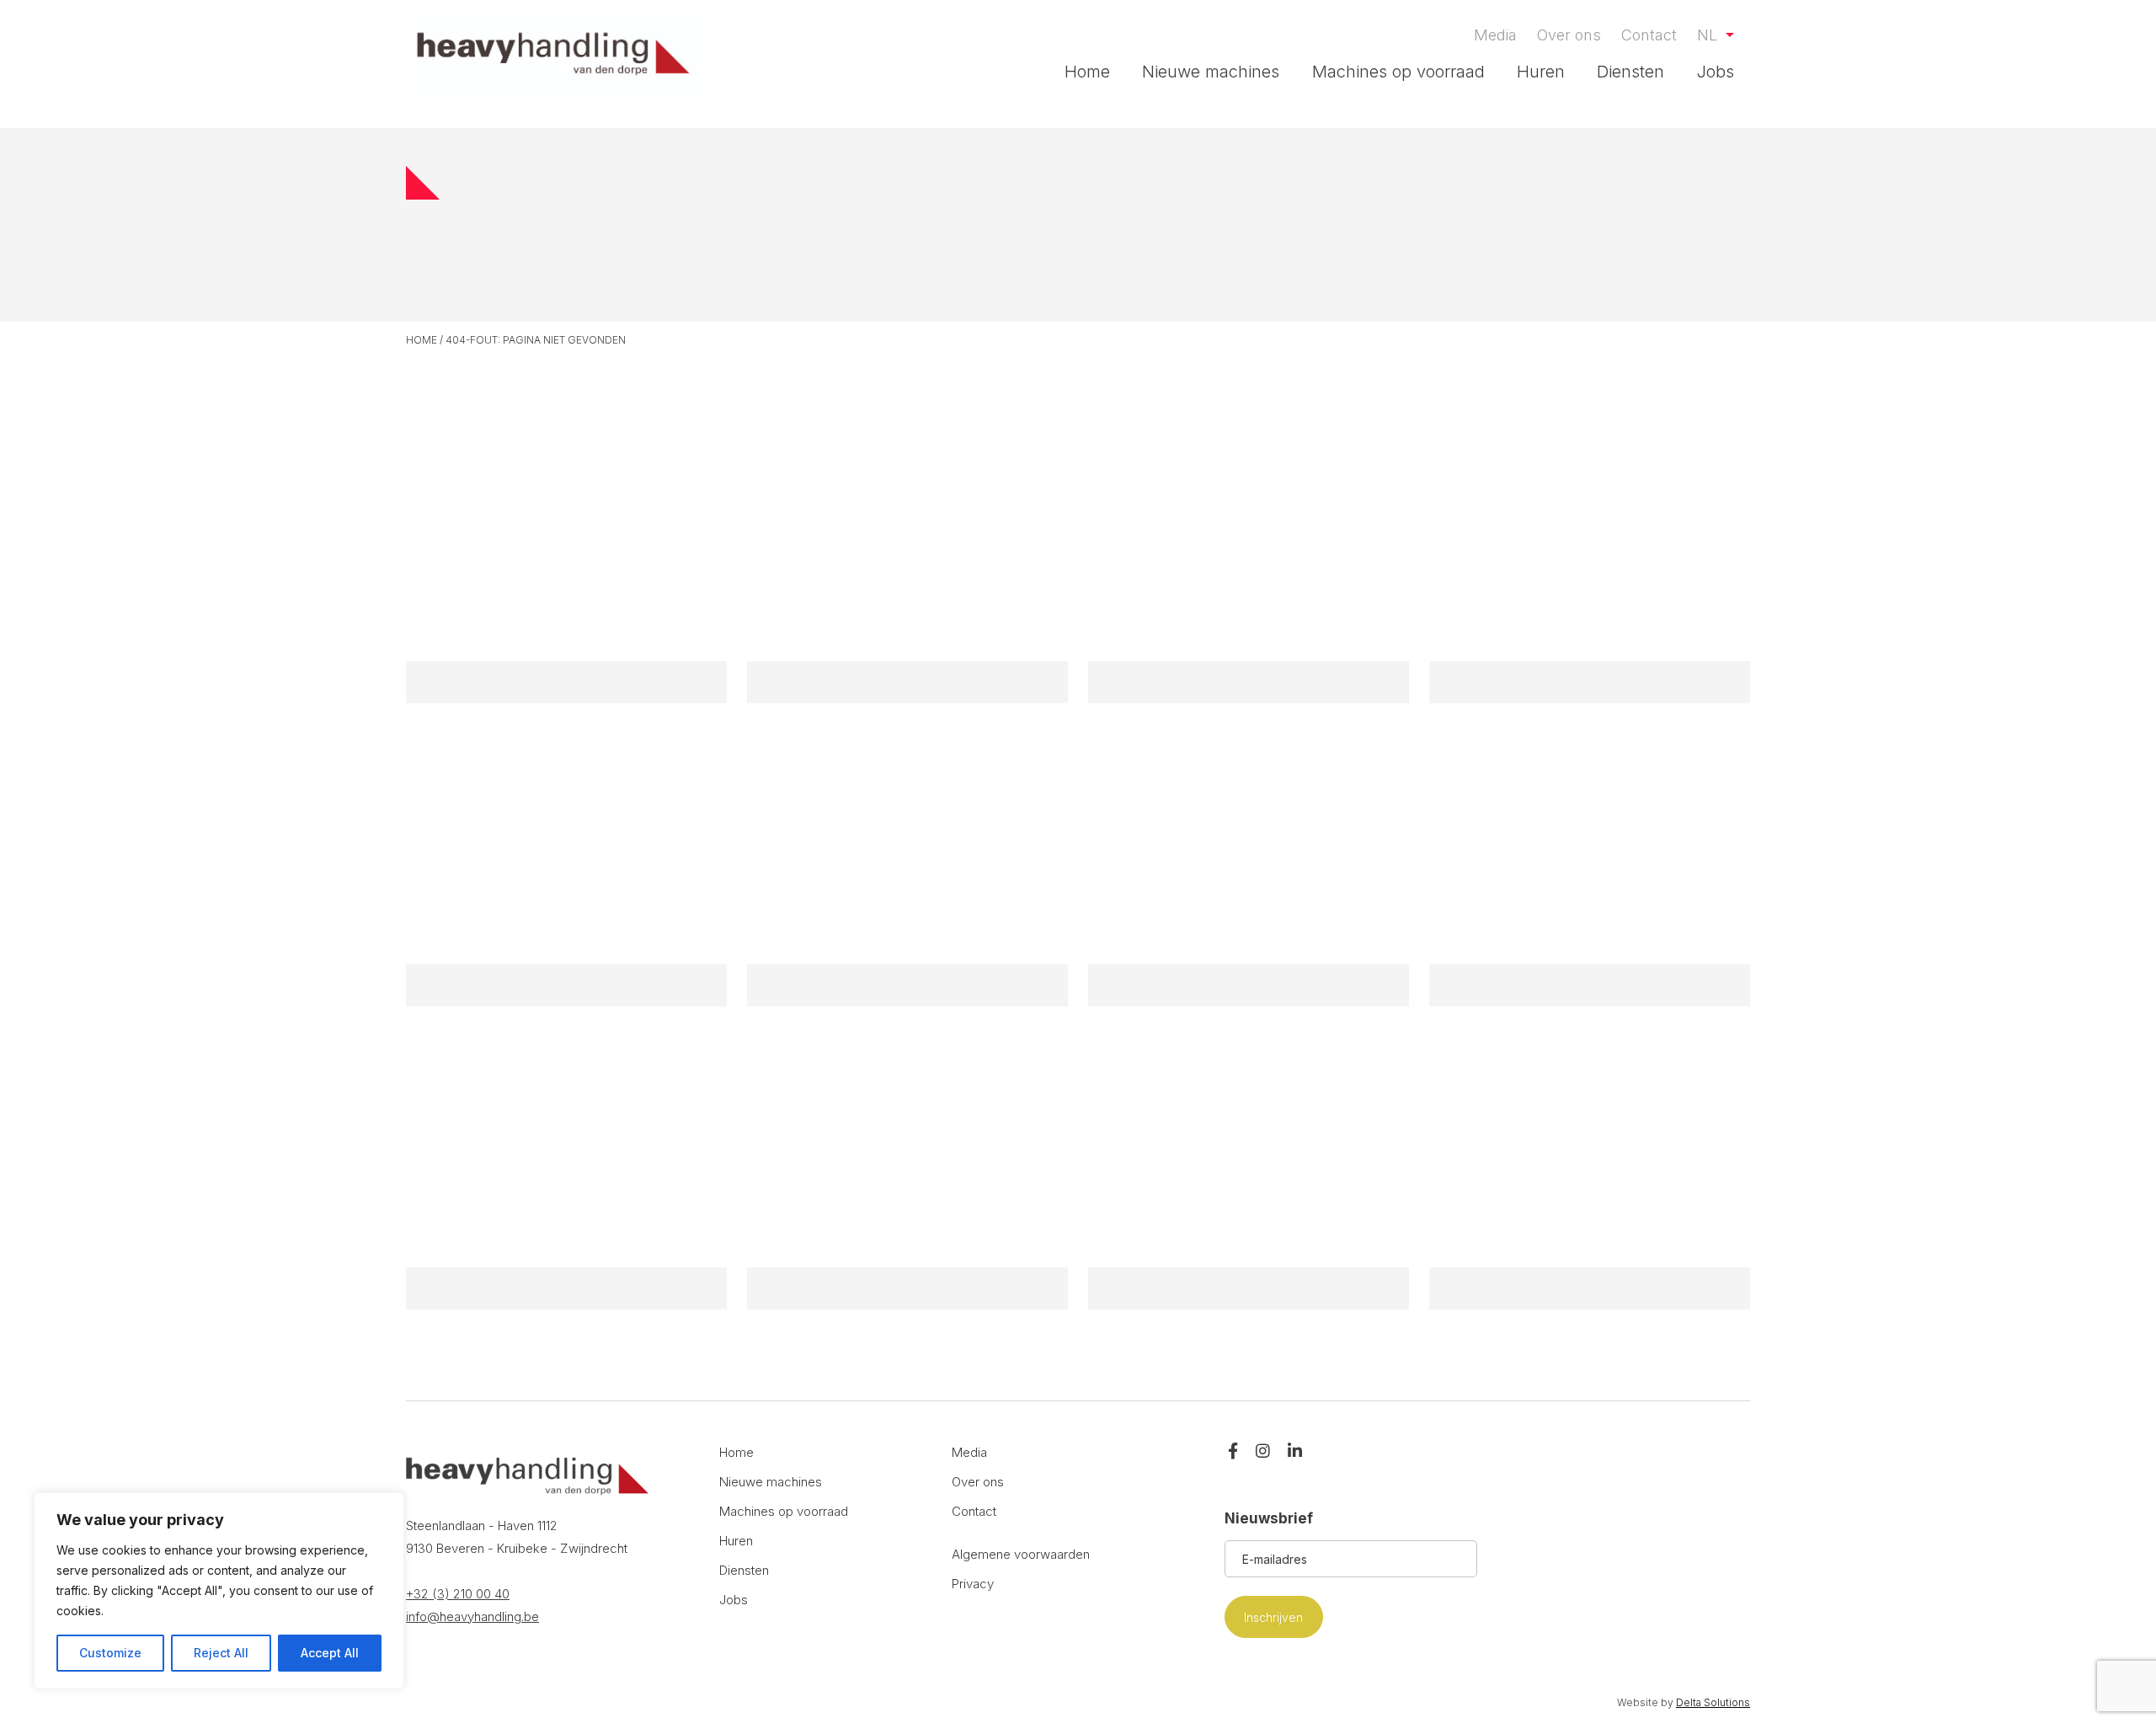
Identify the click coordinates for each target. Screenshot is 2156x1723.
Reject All (221, 1653)
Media (1495, 35)
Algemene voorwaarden (1021, 1554)
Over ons (1569, 35)
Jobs (1716, 72)
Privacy (973, 1584)
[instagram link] (1263, 1452)
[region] (219, 1591)
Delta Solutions (1713, 1702)
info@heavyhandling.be (472, 1616)
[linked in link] (1295, 1452)
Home (1087, 72)
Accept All (330, 1653)
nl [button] (1709, 35)
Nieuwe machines (1211, 72)
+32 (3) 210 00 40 (458, 1594)
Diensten (1630, 72)
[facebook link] (1233, 1452)
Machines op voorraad (1398, 72)
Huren (1541, 72)
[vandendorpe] (553, 54)
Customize (110, 1653)
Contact (1649, 35)
